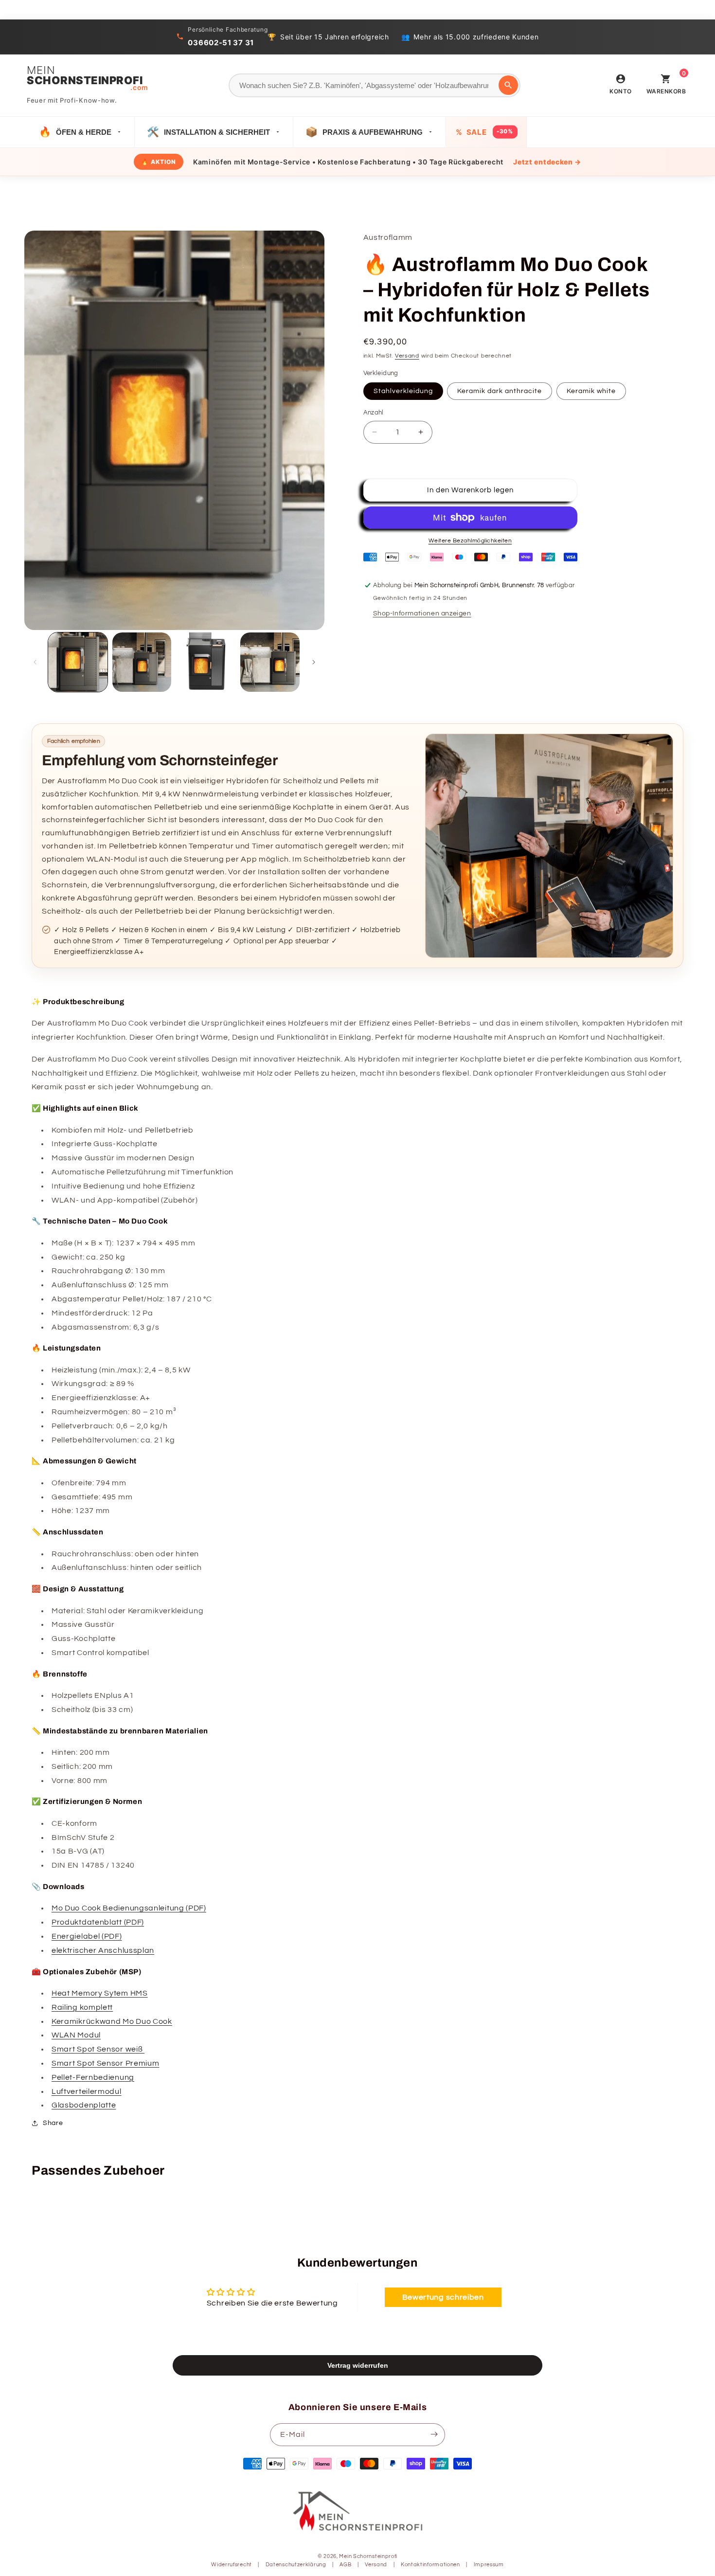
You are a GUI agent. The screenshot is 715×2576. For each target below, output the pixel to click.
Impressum (489, 2565)
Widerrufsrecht (232, 2565)
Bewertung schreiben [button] (443, 2298)
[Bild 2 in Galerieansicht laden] (142, 662)
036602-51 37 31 (221, 43)
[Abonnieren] (434, 2434)
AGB (345, 2565)
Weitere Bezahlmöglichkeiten (470, 541)
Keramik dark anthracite (500, 391)
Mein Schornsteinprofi (368, 2557)
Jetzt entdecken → (547, 162)
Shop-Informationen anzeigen (422, 613)
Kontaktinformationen (430, 2565)
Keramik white (591, 391)
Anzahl (374, 413)
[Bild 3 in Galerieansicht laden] (206, 662)
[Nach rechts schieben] (314, 662)
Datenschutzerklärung (296, 2565)
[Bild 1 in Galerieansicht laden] (78, 662)
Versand (407, 356)
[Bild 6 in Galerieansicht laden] (270, 662)
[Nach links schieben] (35, 662)
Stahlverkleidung (403, 391)
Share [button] (53, 2123)
